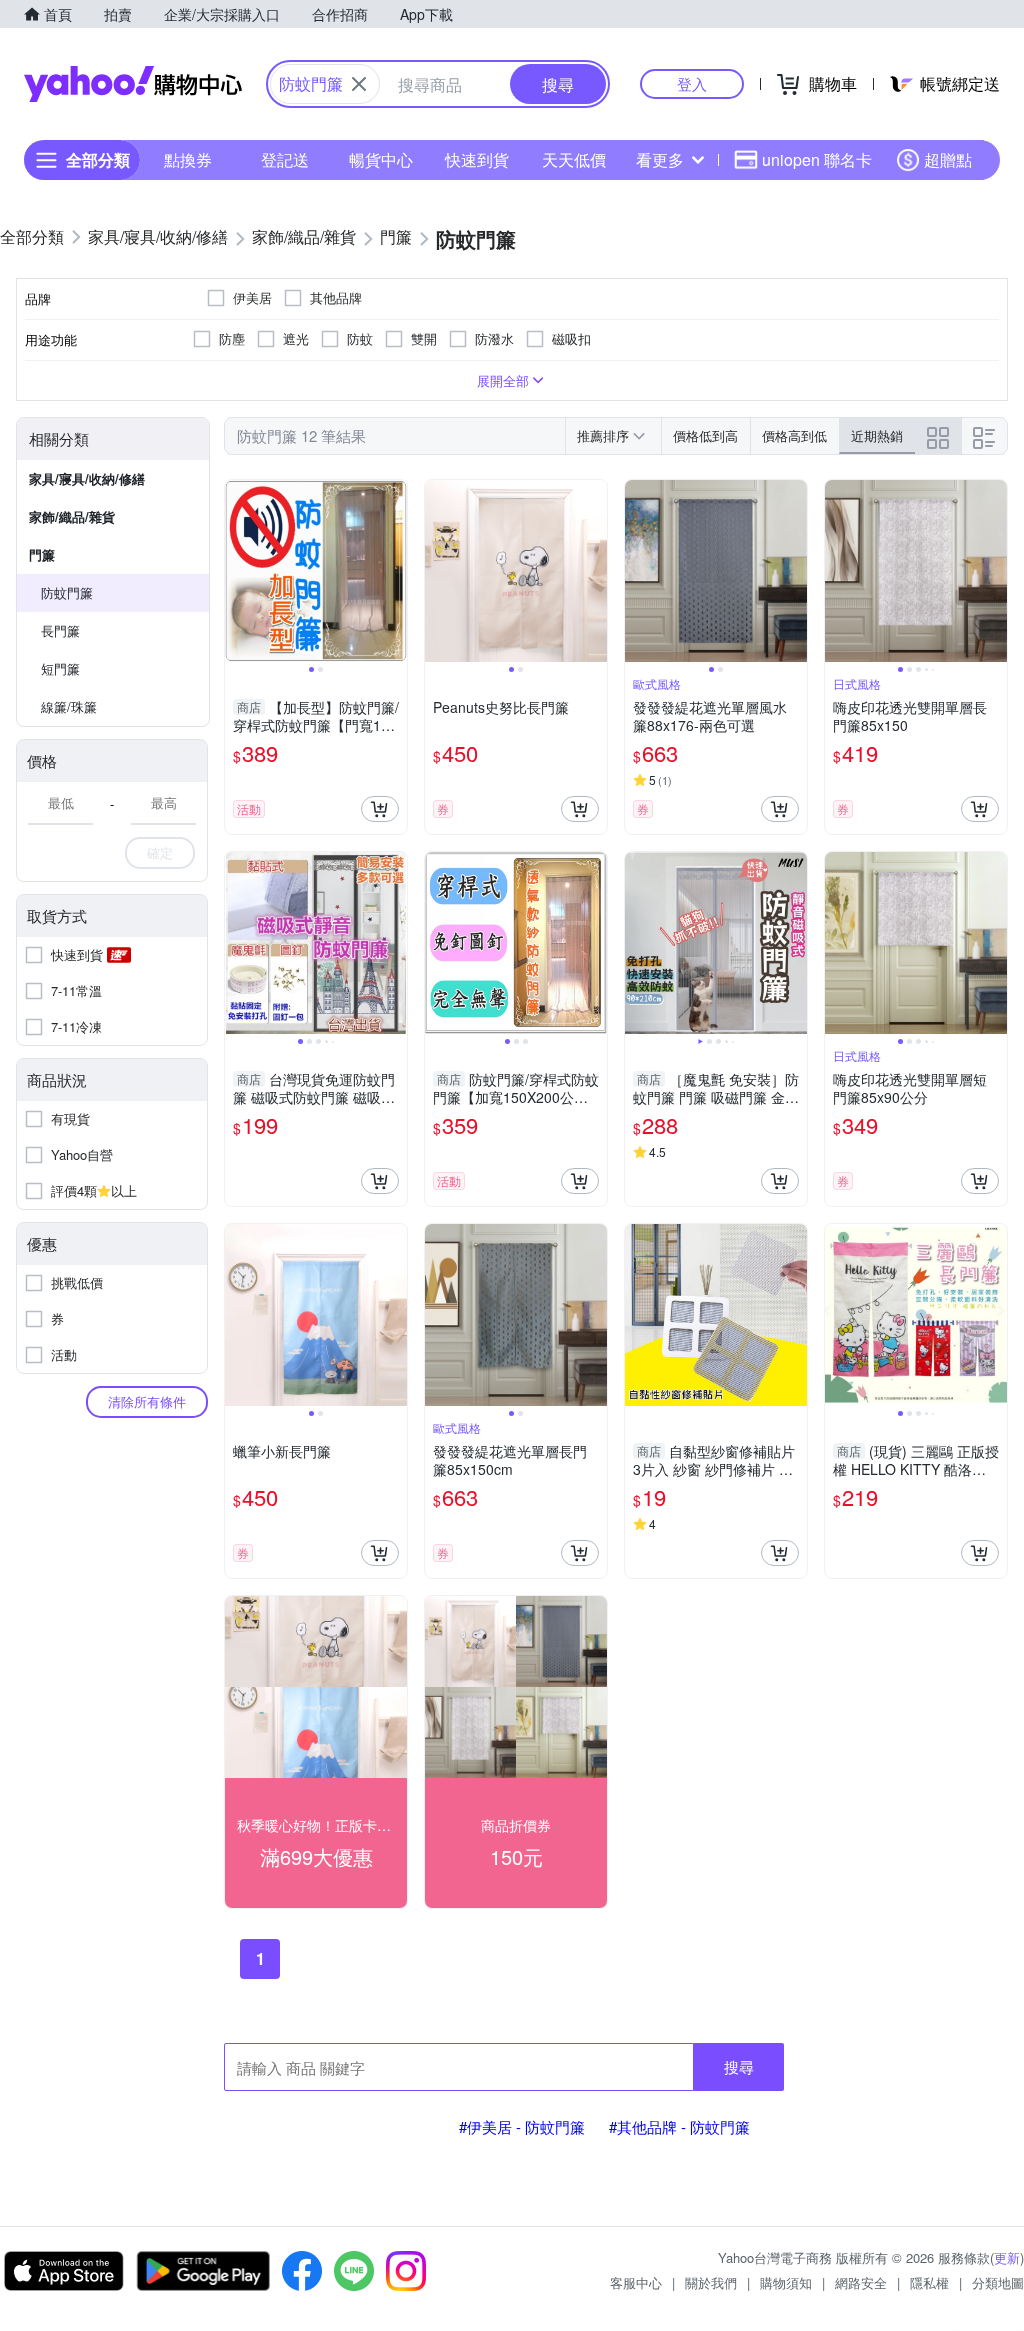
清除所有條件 (147, 1401)
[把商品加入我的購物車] (380, 809)
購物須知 (786, 2282)
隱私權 (929, 2282)
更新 (1007, 2257)
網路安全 (861, 2282)
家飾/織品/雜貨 (72, 516)
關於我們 (711, 2282)
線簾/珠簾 (69, 706)
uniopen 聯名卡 (817, 159)
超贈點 (948, 159)
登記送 (285, 159)
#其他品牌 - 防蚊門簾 (679, 2126)
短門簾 (60, 668)
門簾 (42, 554)
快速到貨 (477, 159)
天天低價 (574, 159)
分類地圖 (998, 2282)
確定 (160, 852)
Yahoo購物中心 (133, 84)
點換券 (188, 159)
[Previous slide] (238, 571)
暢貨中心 (381, 159)
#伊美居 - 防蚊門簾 (522, 2126)
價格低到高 (705, 435)
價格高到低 (794, 435)
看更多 (660, 159)
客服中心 (636, 2282)
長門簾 (60, 630)
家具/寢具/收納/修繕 (87, 478)
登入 (692, 83)
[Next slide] (394, 571)
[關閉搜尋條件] (359, 84)
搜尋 (739, 2066)
